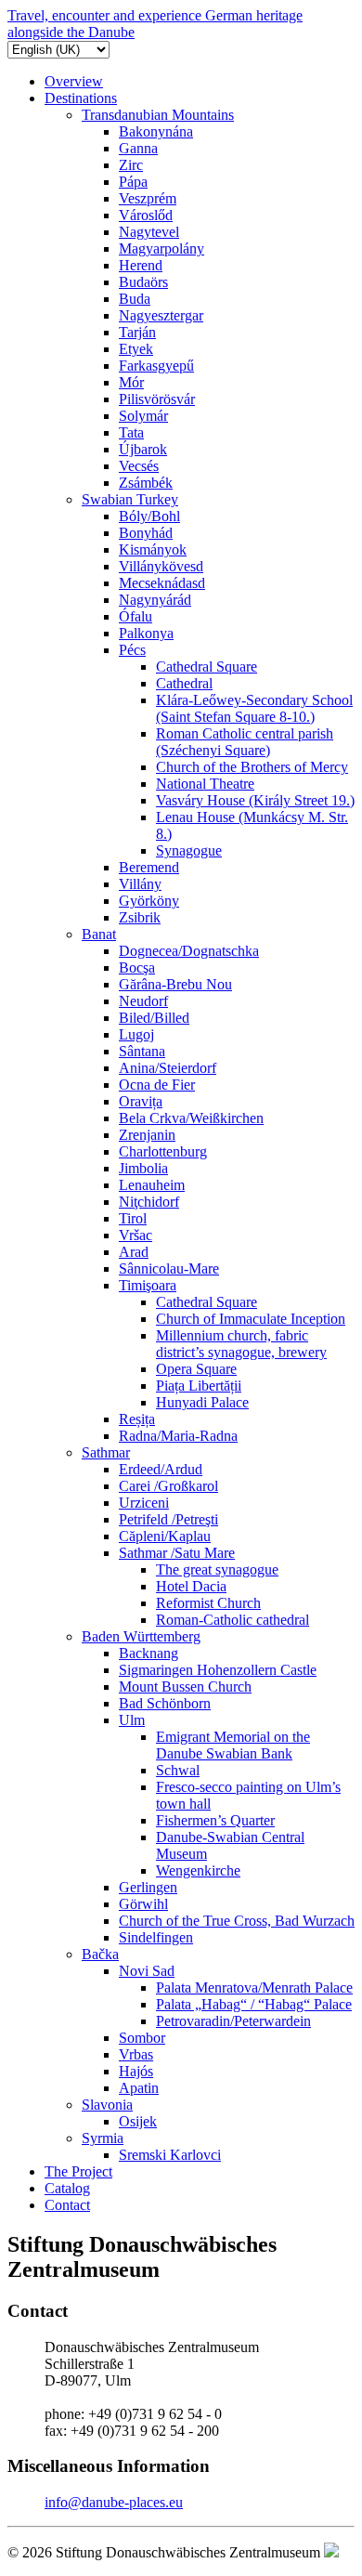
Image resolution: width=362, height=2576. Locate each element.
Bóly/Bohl (149, 516)
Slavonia (107, 2105)
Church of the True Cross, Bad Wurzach (237, 1921)
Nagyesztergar (161, 315)
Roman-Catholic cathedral (233, 1620)
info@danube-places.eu (114, 2502)
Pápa (133, 182)
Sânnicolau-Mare (169, 1268)
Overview (74, 81)
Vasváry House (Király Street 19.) (255, 800)
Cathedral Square (207, 667)
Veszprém (148, 198)
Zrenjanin (147, 1135)
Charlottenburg (163, 1151)
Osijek (138, 2121)
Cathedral (184, 683)
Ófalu (136, 616)
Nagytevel (149, 232)
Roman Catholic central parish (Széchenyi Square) (245, 742)
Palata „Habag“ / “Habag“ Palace (254, 2004)
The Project (78, 2171)
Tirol (133, 1218)
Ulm (132, 1720)
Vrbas (136, 2054)
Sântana (142, 1051)
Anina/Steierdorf (168, 1068)
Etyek (136, 349)
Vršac (136, 1235)
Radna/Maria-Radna (178, 1436)
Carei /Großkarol (168, 1486)
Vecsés (139, 466)
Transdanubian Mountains (158, 115)
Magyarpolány (162, 248)
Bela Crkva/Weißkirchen (191, 1118)
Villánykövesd (161, 566)
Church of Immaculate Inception (251, 1319)
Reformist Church (208, 1603)
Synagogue (189, 850)
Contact (67, 2205)
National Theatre (205, 784)
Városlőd (146, 215)
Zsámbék (146, 483)
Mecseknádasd (162, 583)
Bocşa (137, 968)
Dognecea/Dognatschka (189, 951)
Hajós (136, 2071)
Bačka (100, 1954)
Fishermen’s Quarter (215, 1820)
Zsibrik (140, 917)
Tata (131, 432)
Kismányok (153, 549)
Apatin (139, 2088)
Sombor (142, 2038)
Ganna (138, 148)
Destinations (81, 98)
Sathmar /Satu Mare (177, 1553)
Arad (134, 1252)
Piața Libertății (199, 1386)
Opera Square (196, 1369)
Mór (131, 382)
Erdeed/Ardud (161, 1469)
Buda (135, 299)
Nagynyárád (155, 600)
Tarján (137, 332)
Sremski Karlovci (170, 2155)
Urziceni (144, 1503)
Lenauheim (152, 1185)
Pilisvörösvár (157, 399)
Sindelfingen (156, 1937)
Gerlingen (148, 1887)
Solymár (143, 416)
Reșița (137, 1419)
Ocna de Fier (157, 1085)
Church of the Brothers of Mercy (252, 767)
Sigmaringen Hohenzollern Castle (218, 1670)
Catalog (67, 2188)
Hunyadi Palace (202, 1402)
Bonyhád (146, 533)
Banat (99, 934)
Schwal (178, 1770)
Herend (141, 265)
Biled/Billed (154, 1018)
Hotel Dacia (191, 1586)
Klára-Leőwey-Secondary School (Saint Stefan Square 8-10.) (254, 708)
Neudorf (143, 1001)
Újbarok (143, 449)
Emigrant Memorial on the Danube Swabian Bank (233, 1745)
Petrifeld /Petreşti (168, 1519)
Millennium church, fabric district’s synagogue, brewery (241, 1344)
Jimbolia (143, 1168)
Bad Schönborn (165, 1703)
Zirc (131, 165)
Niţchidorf (149, 1202)
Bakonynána (156, 131)
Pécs (132, 650)
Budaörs (143, 282)
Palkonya (146, 633)
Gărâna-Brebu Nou (175, 984)
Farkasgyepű (156, 366)
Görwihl (143, 1904)
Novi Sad (147, 1971)
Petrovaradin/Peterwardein (233, 2021)
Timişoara (148, 1285)
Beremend (149, 867)
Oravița (141, 1101)
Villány (140, 884)
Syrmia (103, 2138)
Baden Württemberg (141, 1636)
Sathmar (106, 1452)
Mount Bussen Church (185, 1687)
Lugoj (136, 1034)
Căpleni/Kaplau (165, 1536)
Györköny (149, 901)
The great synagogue (217, 1569)
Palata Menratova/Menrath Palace (254, 1988)
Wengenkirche (198, 1870)
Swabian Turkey (130, 499)
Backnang (149, 1653)
